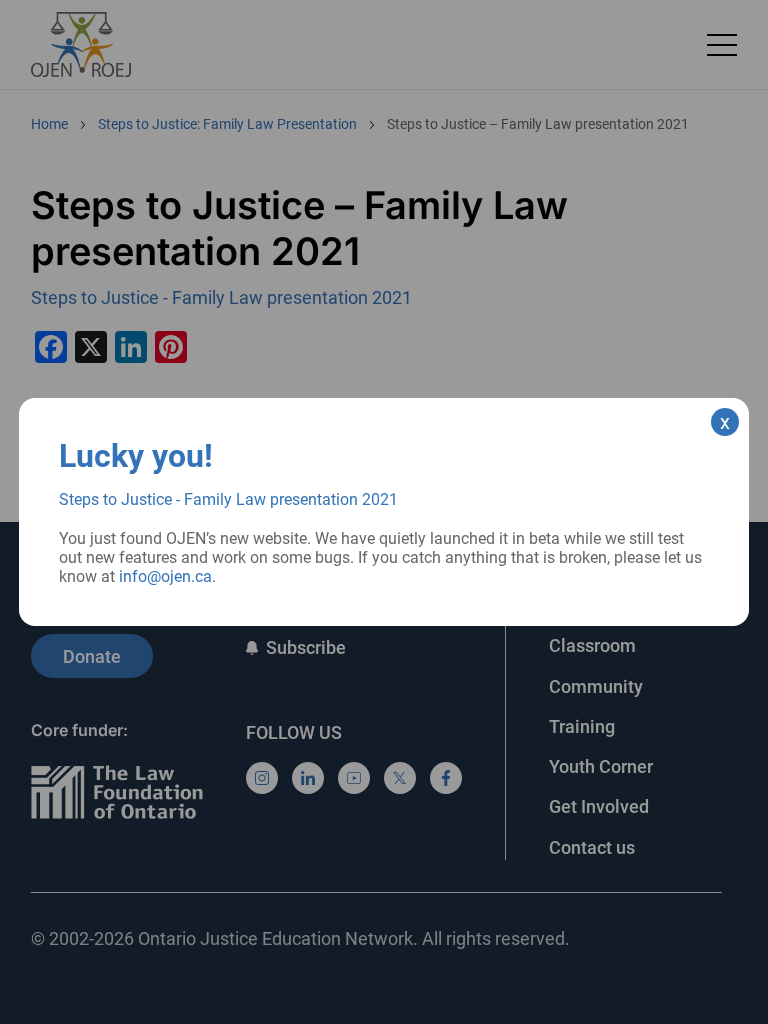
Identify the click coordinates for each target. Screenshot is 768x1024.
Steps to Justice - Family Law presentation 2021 (228, 499)
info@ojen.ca (165, 576)
